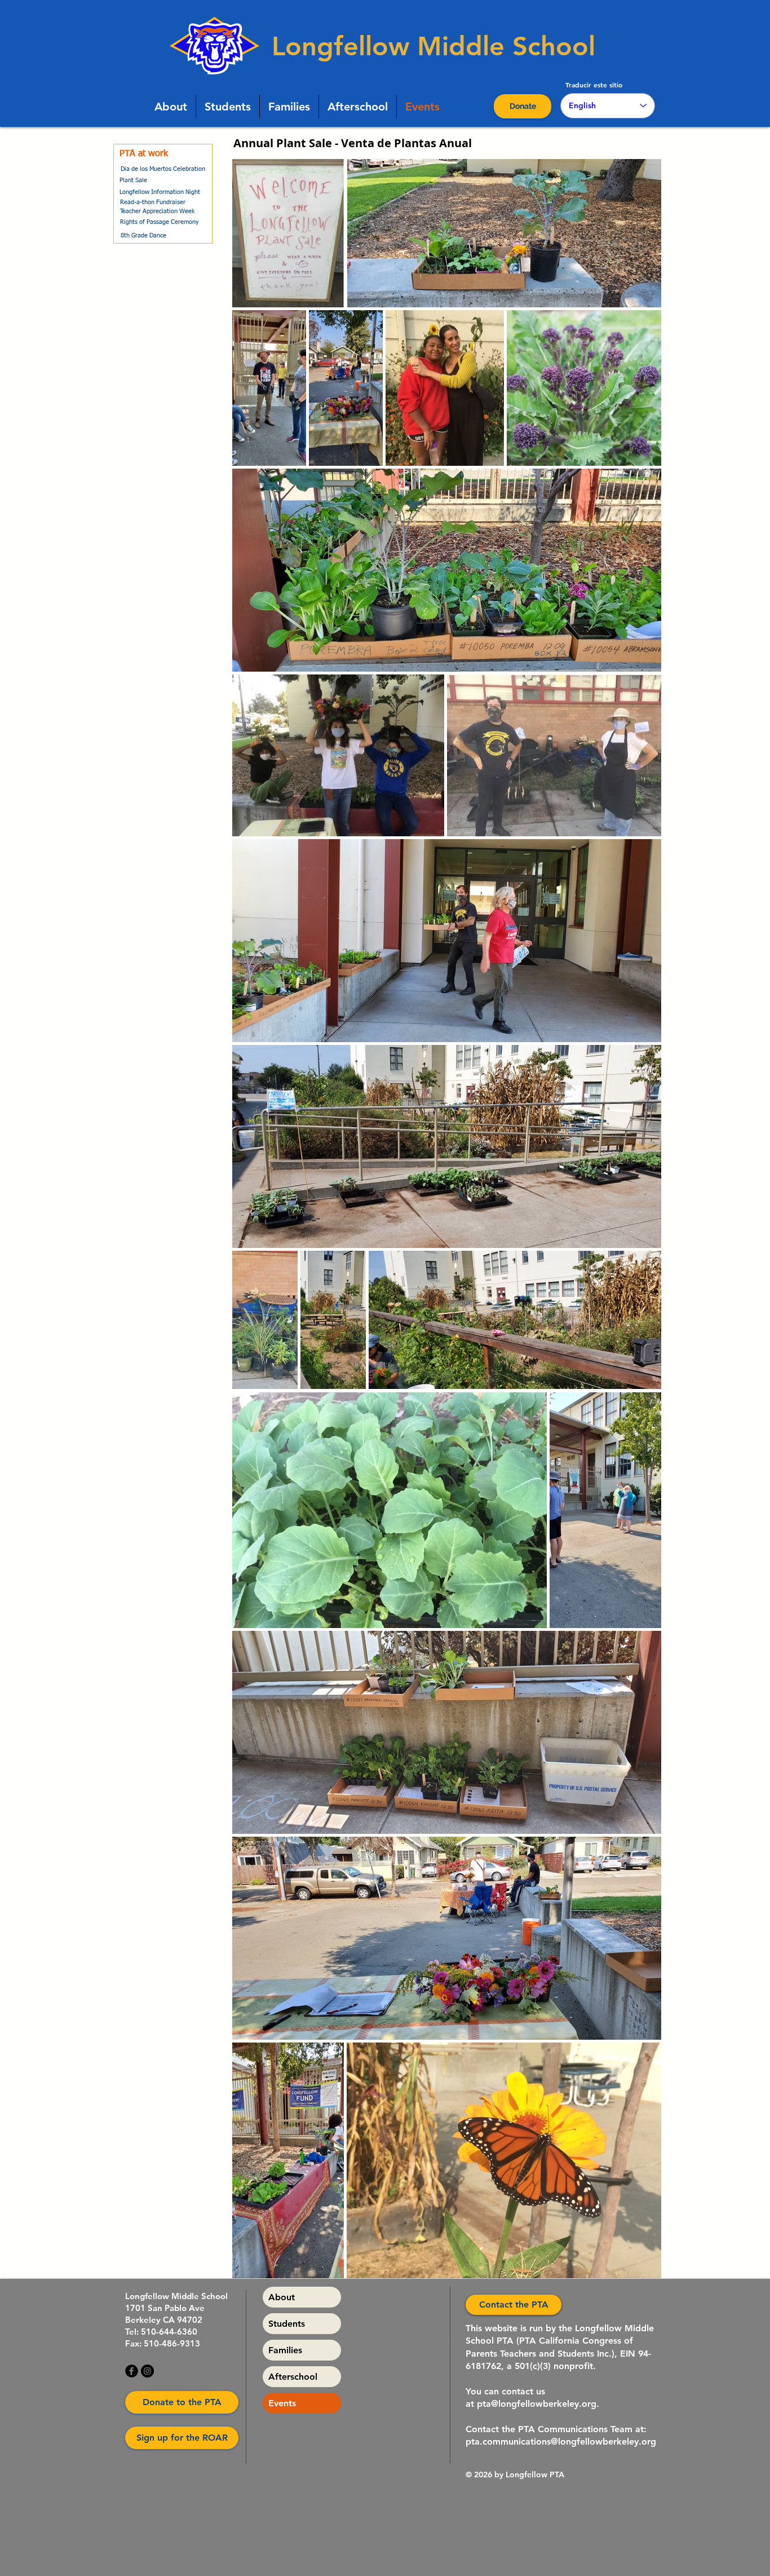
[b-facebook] (132, 2371)
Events (282, 2403)
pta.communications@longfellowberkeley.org (561, 2442)
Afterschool (293, 2377)
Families (285, 2350)
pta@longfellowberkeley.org (537, 2404)
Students (287, 2324)
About (282, 2297)
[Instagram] (147, 2371)
